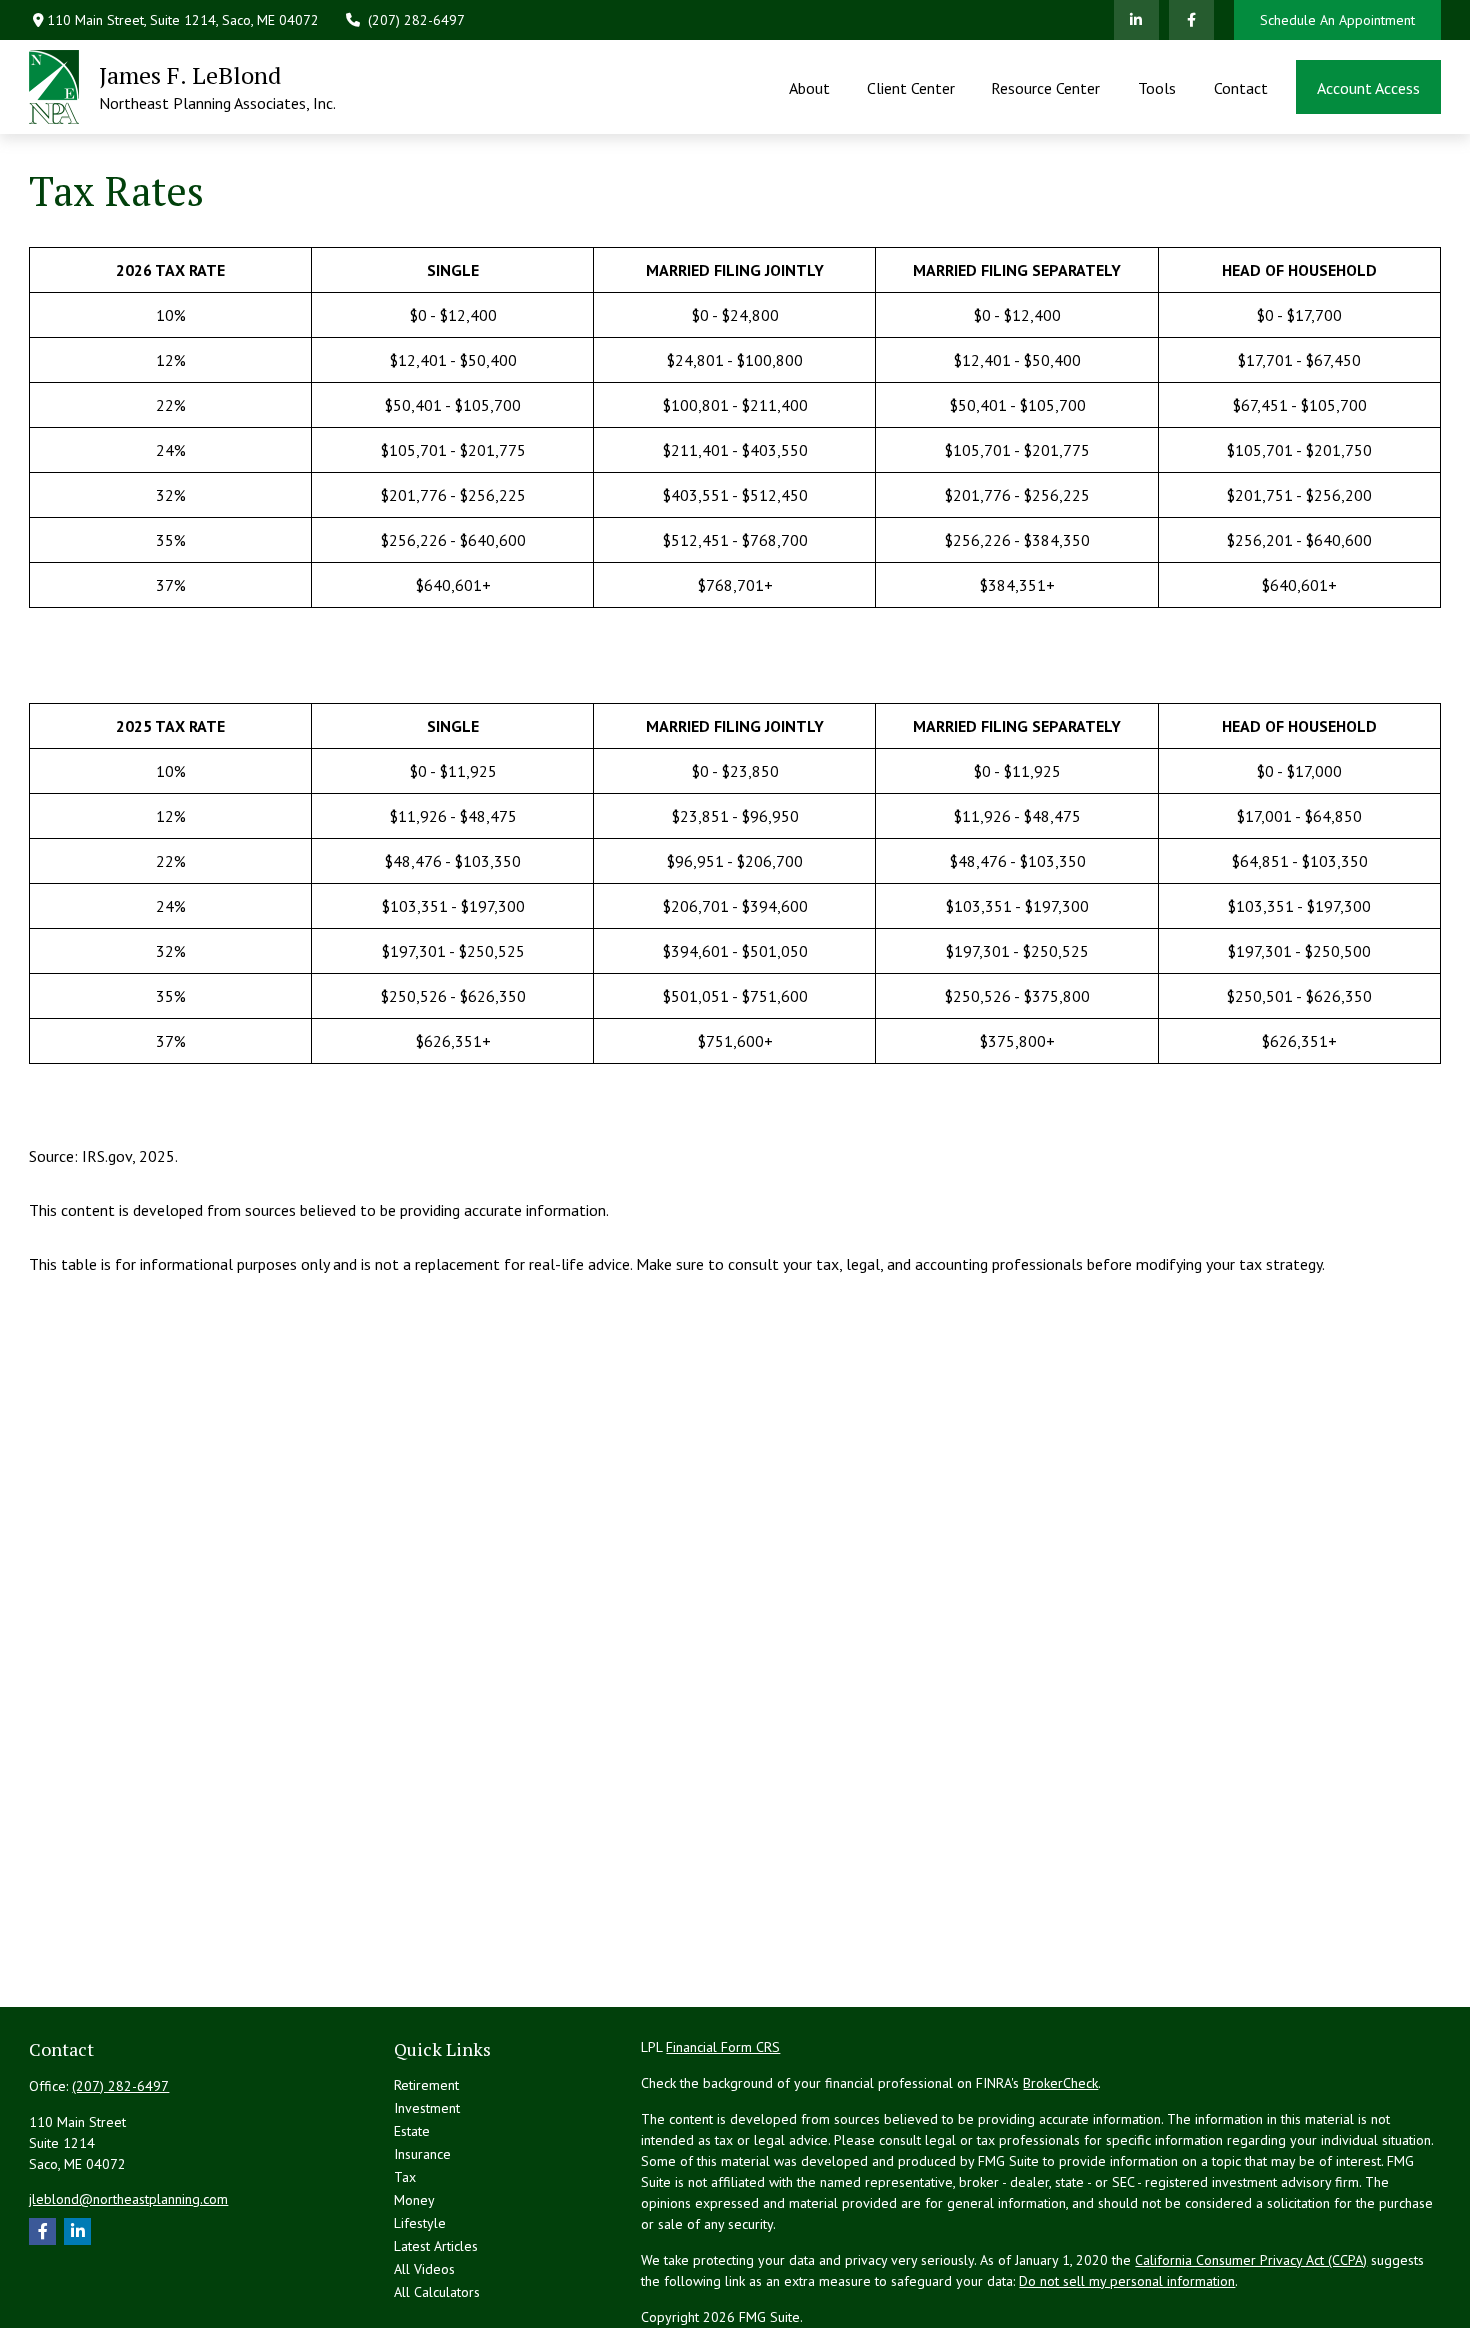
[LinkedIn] (1136, 20)
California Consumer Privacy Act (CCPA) (1251, 2260)
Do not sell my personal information (1127, 2281)
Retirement (426, 2085)
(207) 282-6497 (416, 20)
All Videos (424, 2269)
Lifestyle (420, 2223)
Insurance (422, 2154)
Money (414, 2200)
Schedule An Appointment (1337, 20)
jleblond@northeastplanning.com (128, 2199)
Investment (427, 2108)
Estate (412, 2131)
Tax (405, 2177)
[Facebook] (1191, 20)
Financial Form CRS (723, 2047)
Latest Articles (436, 2246)
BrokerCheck (1060, 2083)
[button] (810, 87)
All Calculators (437, 2292)
